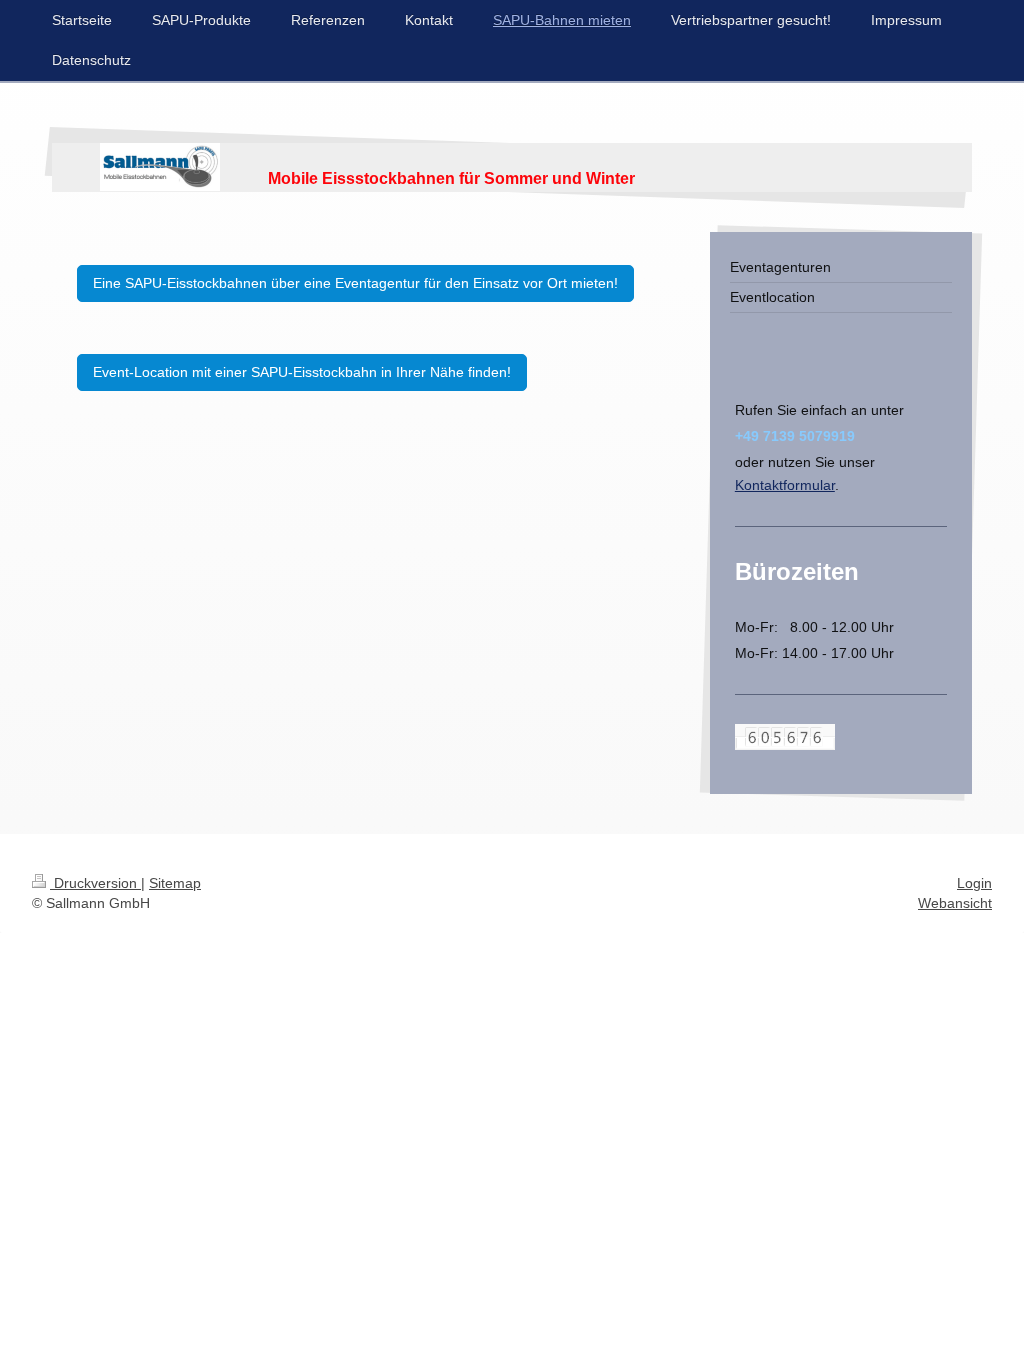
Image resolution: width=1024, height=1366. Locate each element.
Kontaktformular (785, 485)
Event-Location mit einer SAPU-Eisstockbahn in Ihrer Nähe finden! (302, 372)
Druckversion (95, 883)
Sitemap (175, 883)
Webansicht (955, 903)
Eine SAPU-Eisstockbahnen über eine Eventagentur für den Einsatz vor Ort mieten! (355, 283)
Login (974, 883)
